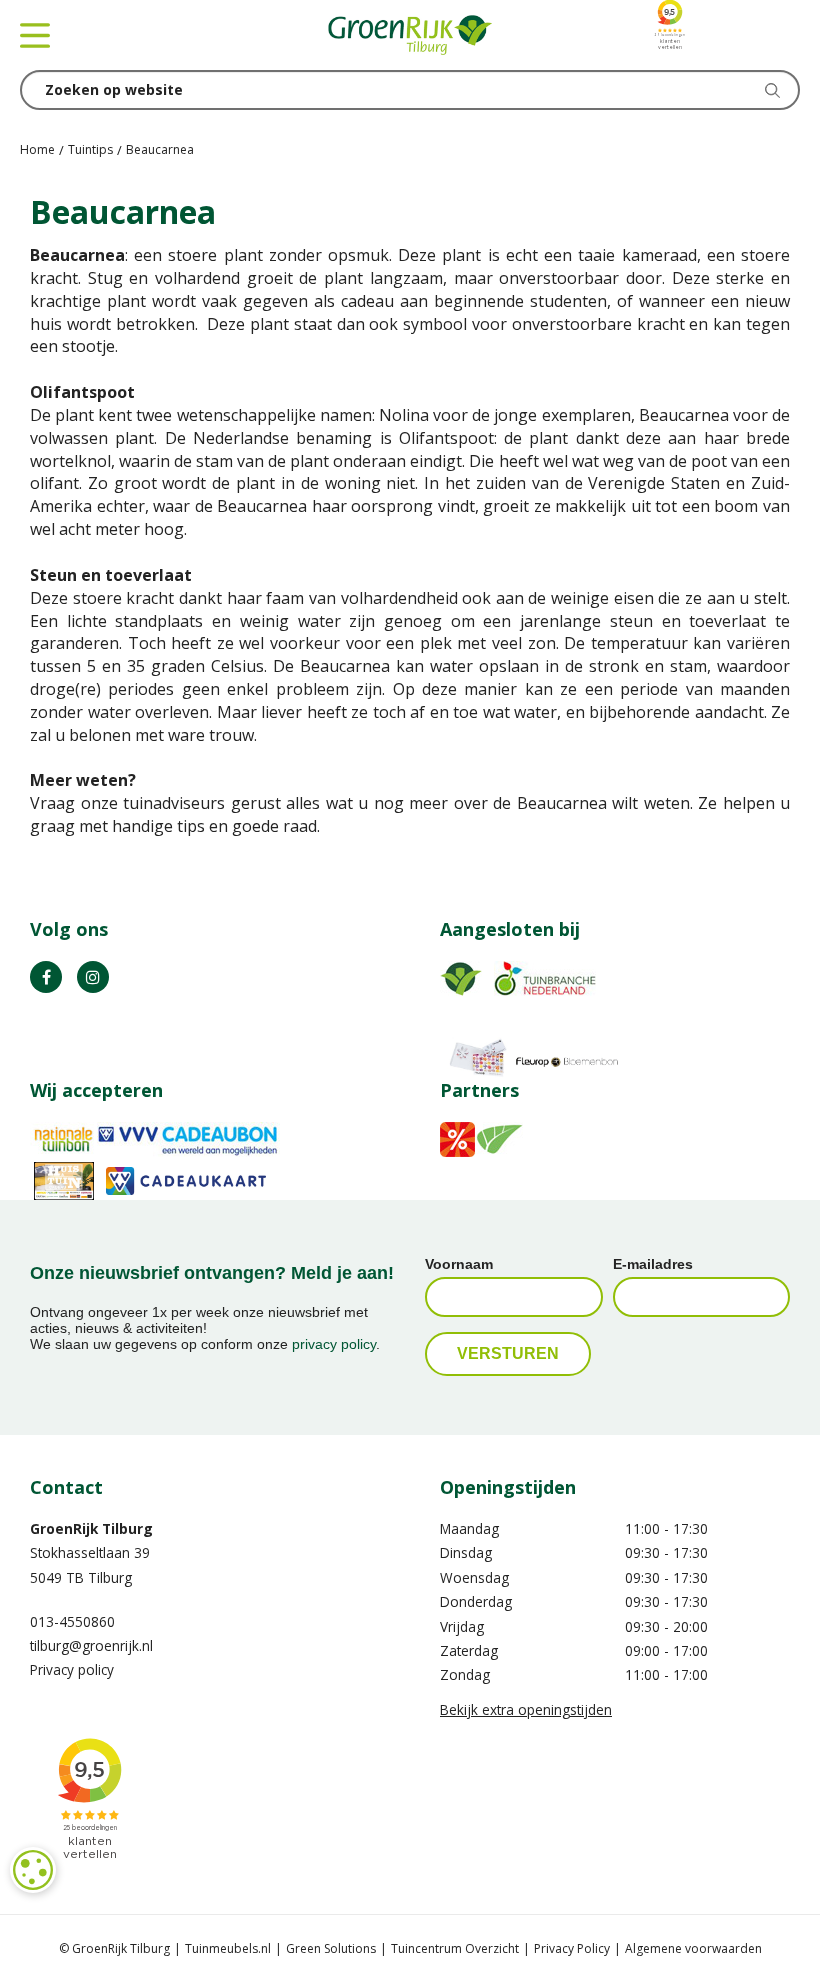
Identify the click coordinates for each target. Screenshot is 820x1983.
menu (35, 35)
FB (46, 977)
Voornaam (459, 1264)
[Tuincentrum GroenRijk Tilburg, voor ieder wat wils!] (410, 35)
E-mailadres (653, 1264)
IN (93, 977)
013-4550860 (72, 1621)
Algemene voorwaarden (693, 1948)
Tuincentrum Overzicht (455, 1948)
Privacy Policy (572, 1948)
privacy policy (334, 1344)
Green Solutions (331, 1948)
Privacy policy (72, 1669)
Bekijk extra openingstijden (526, 1709)
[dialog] (33, 1870)
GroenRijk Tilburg (91, 1528)
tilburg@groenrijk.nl (91, 1645)
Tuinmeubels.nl (228, 1948)
